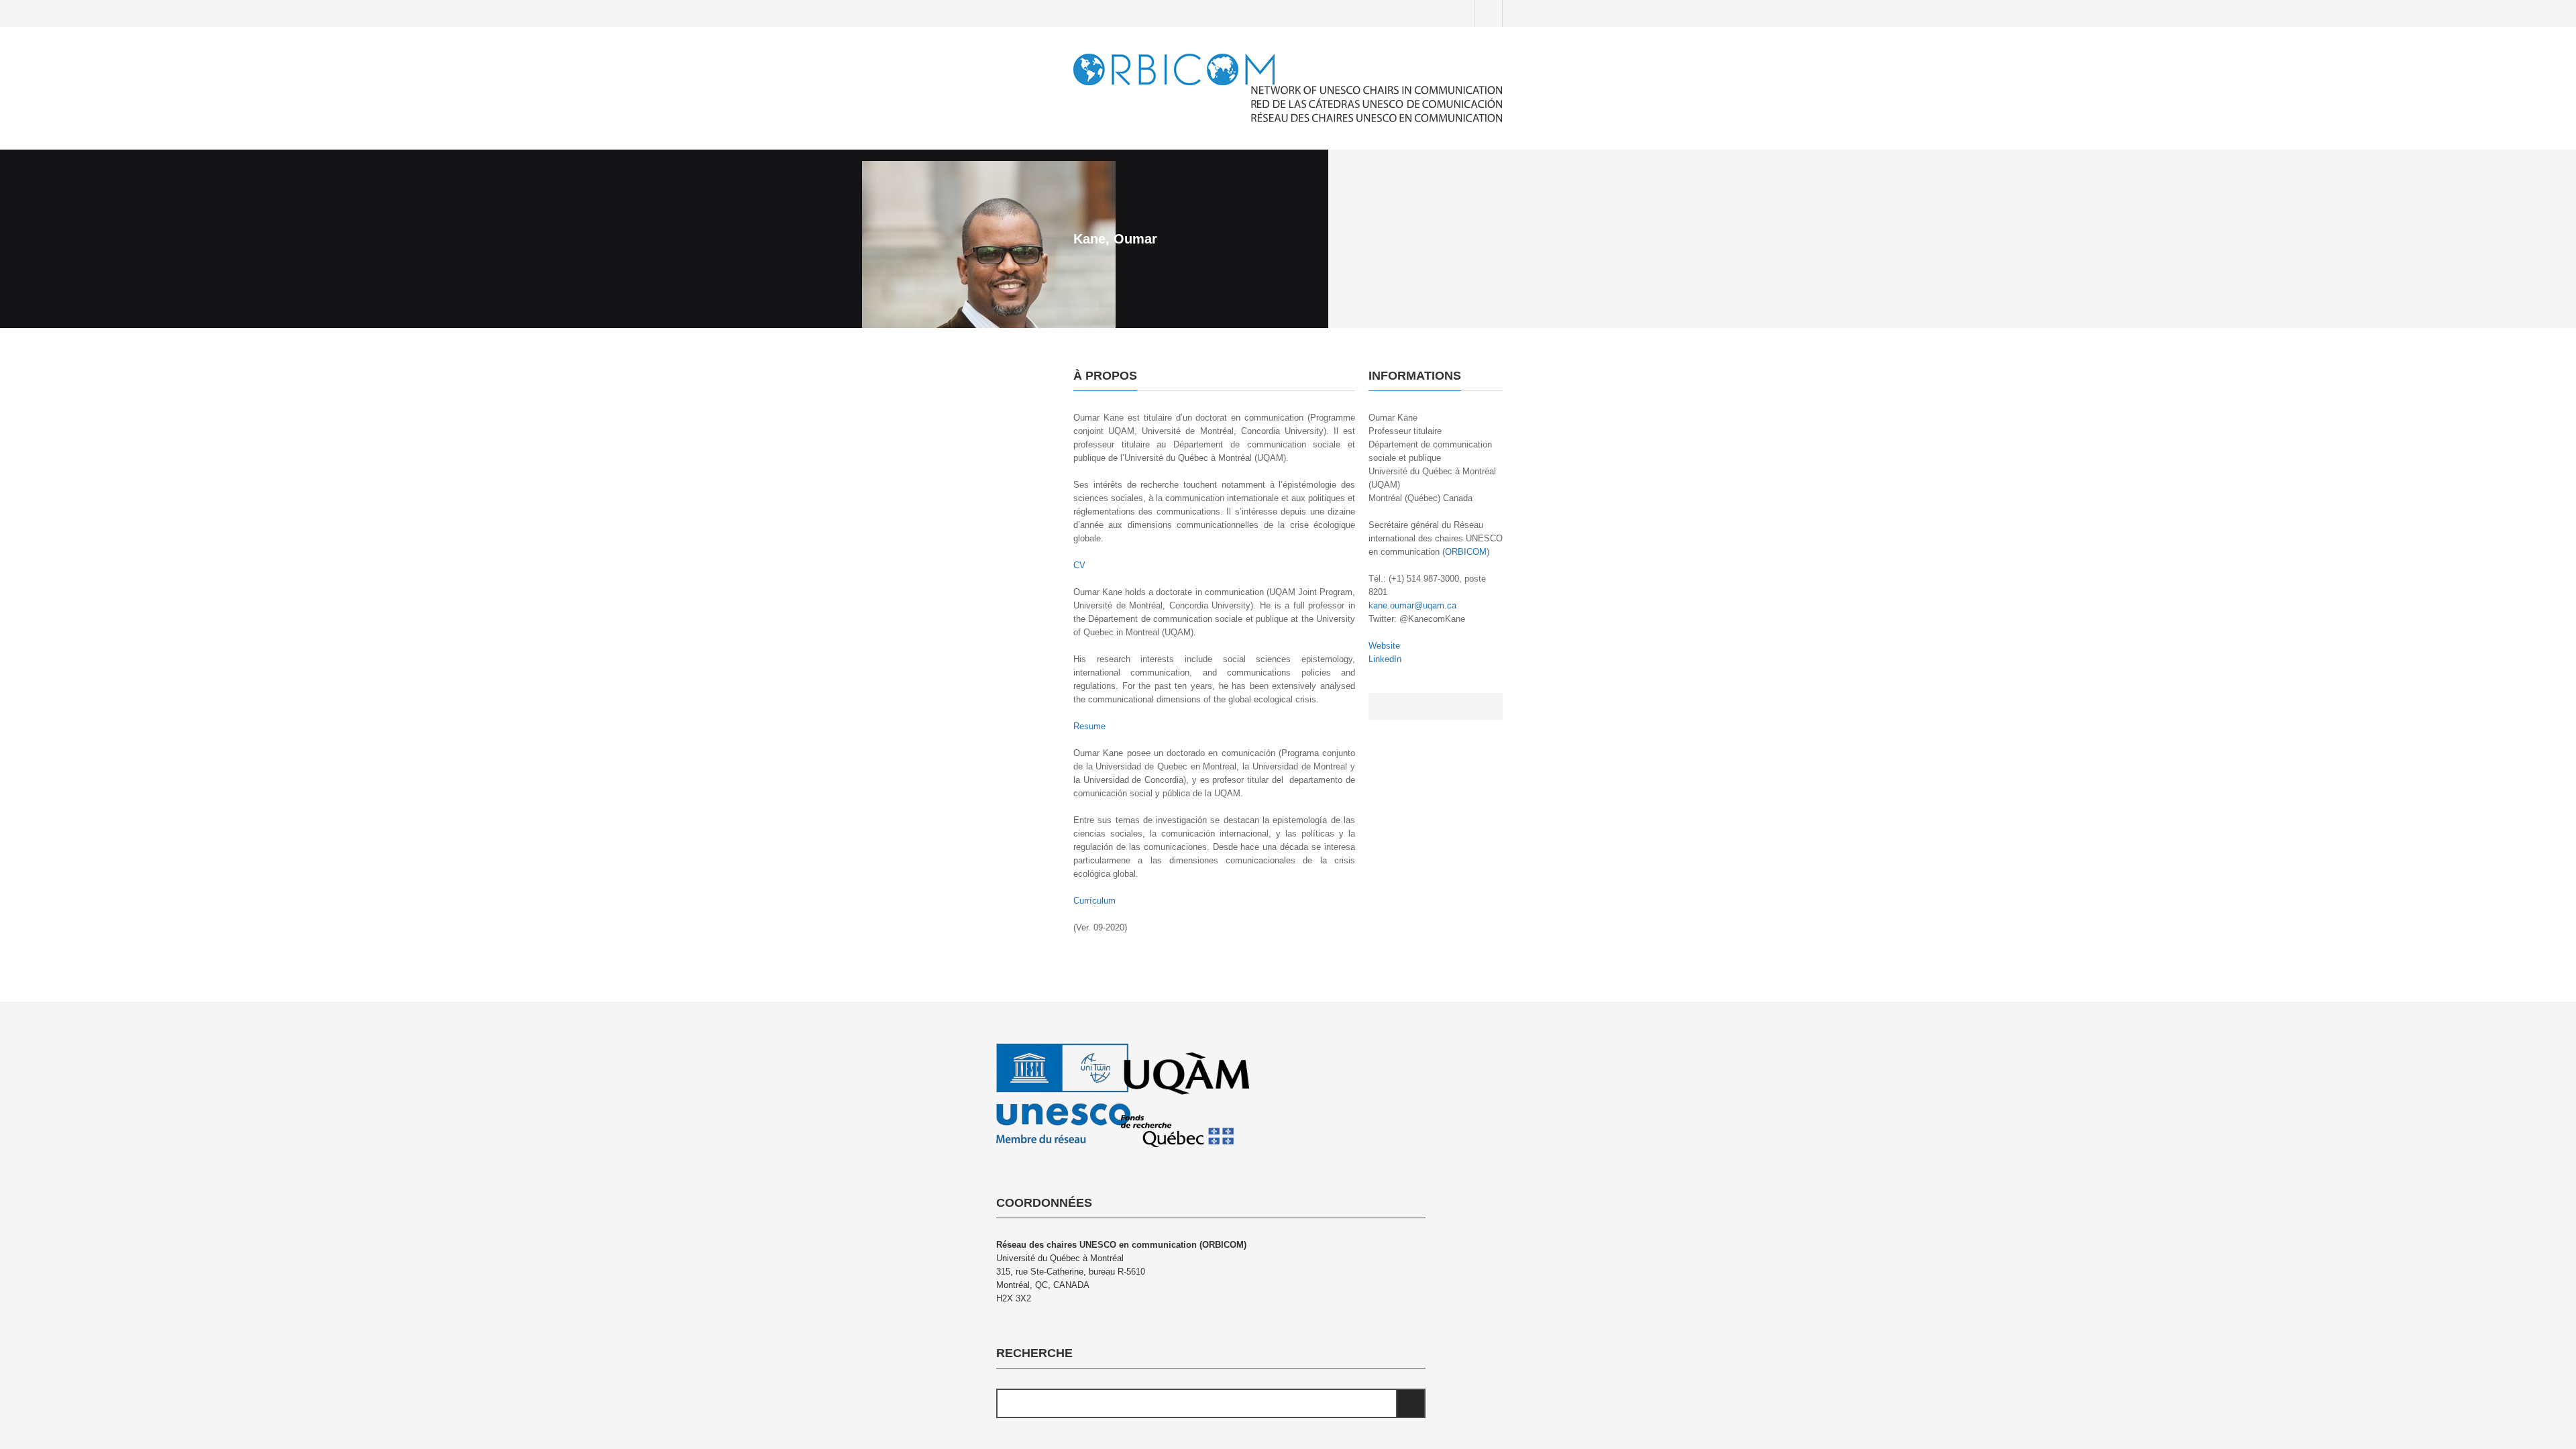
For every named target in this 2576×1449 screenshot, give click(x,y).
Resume (1089, 726)
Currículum (1094, 901)
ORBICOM (1466, 552)
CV (1079, 565)
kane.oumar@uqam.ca (1412, 605)
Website (1384, 646)
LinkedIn (1385, 659)
